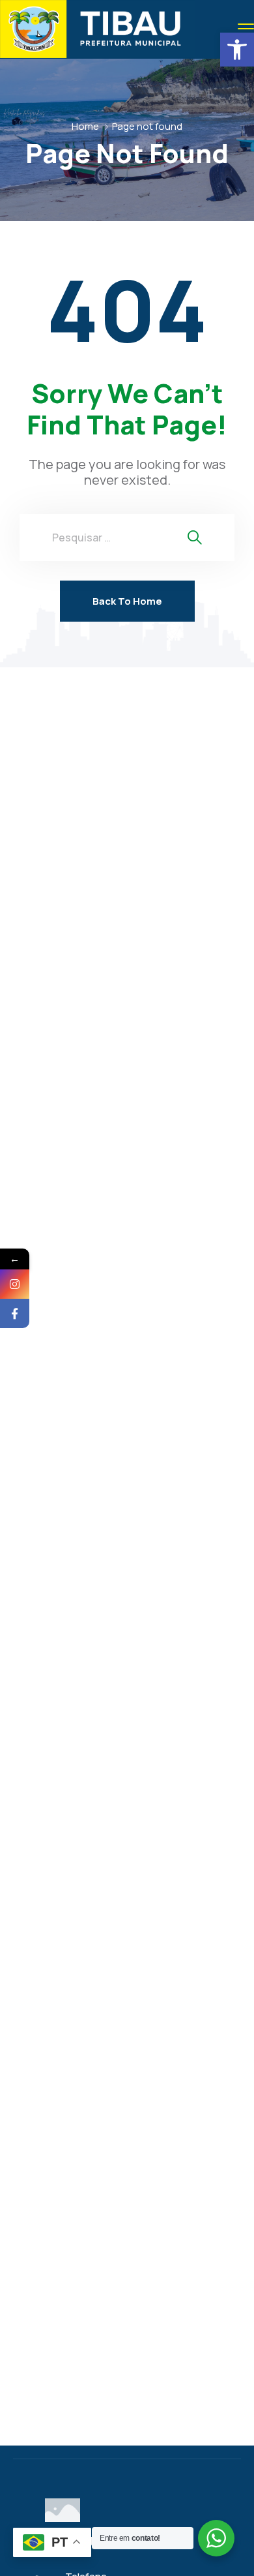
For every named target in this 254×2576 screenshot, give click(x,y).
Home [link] (85, 126)
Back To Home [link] (127, 601)
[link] (237, 50)
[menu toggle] (246, 28)
